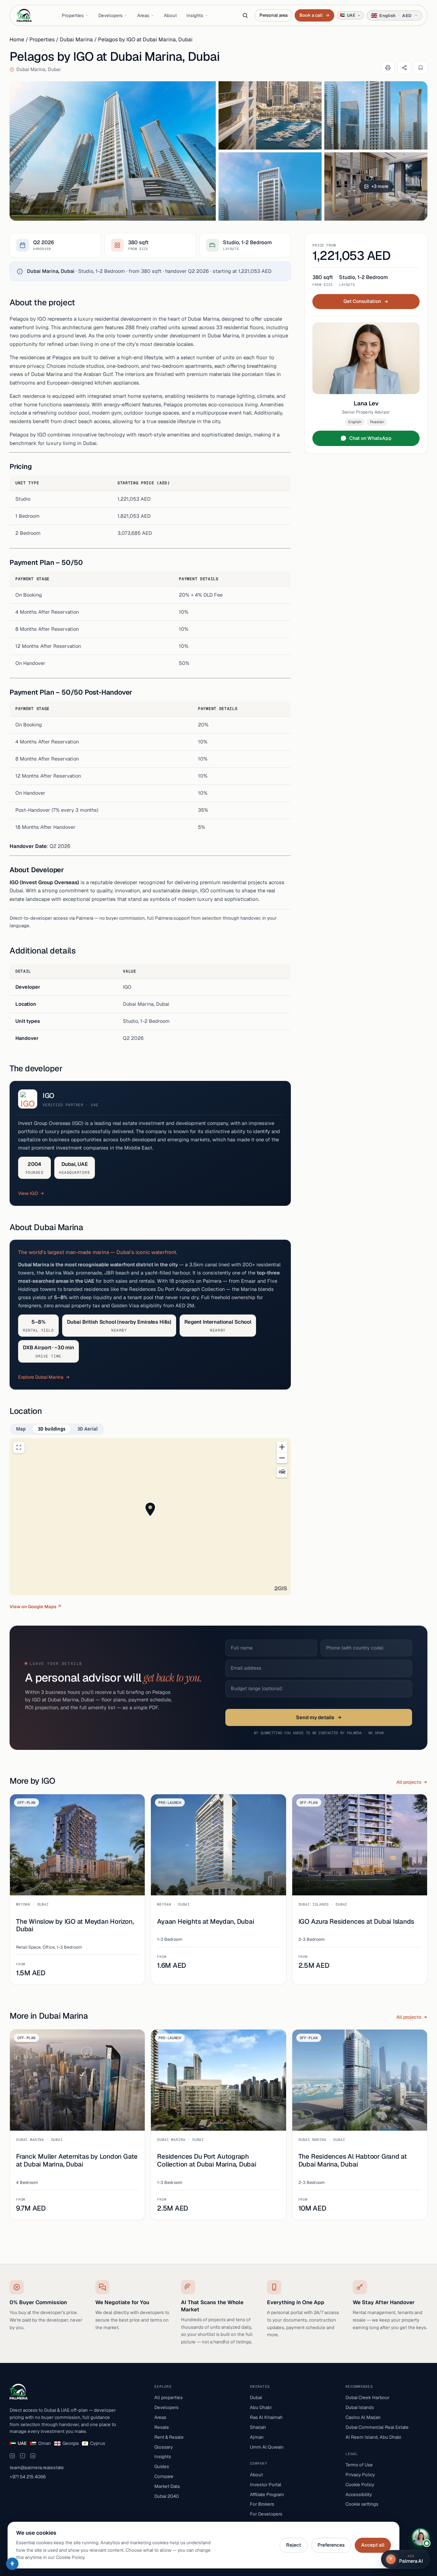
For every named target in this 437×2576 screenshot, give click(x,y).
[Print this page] (388, 68)
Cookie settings (362, 2504)
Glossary (164, 2447)
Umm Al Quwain (267, 2447)
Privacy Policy (360, 2475)
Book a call (314, 15)
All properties (168, 2397)
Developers (110, 15)
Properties (73, 15)
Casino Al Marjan (363, 2417)
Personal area (273, 15)
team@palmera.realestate (37, 2467)
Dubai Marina (76, 39)
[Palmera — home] (24, 15)
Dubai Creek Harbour (368, 2397)
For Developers (266, 2514)
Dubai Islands (360, 2407)
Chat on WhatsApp (370, 438)
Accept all (373, 2545)
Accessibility (359, 2494)
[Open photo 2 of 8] (270, 115)
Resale (162, 2427)
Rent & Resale (169, 2437)
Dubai (256, 2397)
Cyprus (98, 2443)
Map (21, 1429)
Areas (143, 15)
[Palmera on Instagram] (12, 2456)
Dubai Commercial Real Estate (377, 2427)
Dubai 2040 (167, 2496)
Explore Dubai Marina (41, 1377)
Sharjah (258, 2427)
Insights (195, 15)
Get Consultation (362, 301)
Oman (45, 2443)
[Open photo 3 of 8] (376, 115)
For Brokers (262, 2504)
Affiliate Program (267, 2494)
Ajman (257, 2437)
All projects (409, 1782)
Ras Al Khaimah (266, 2417)
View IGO (28, 1193)
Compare (164, 2476)
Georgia (71, 2443)
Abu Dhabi (261, 2407)
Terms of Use (359, 2465)
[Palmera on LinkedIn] (33, 2456)
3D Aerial (88, 1429)
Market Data (167, 2486)
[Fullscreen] (19, 1447)
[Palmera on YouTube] (23, 2456)
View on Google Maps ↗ (36, 1607)
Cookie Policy (360, 2484)
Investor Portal (266, 2484)
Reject (294, 2545)
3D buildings (52, 1429)
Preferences (331, 2545)
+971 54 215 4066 (28, 2477)
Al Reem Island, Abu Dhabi (373, 2437)
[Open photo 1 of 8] (113, 151)
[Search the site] (245, 15)
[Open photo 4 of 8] (270, 186)
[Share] (404, 68)
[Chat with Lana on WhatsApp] (421, 2537)
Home (17, 39)
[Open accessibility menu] (12, 2564)
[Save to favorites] (421, 68)
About (170, 15)
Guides (162, 2466)
